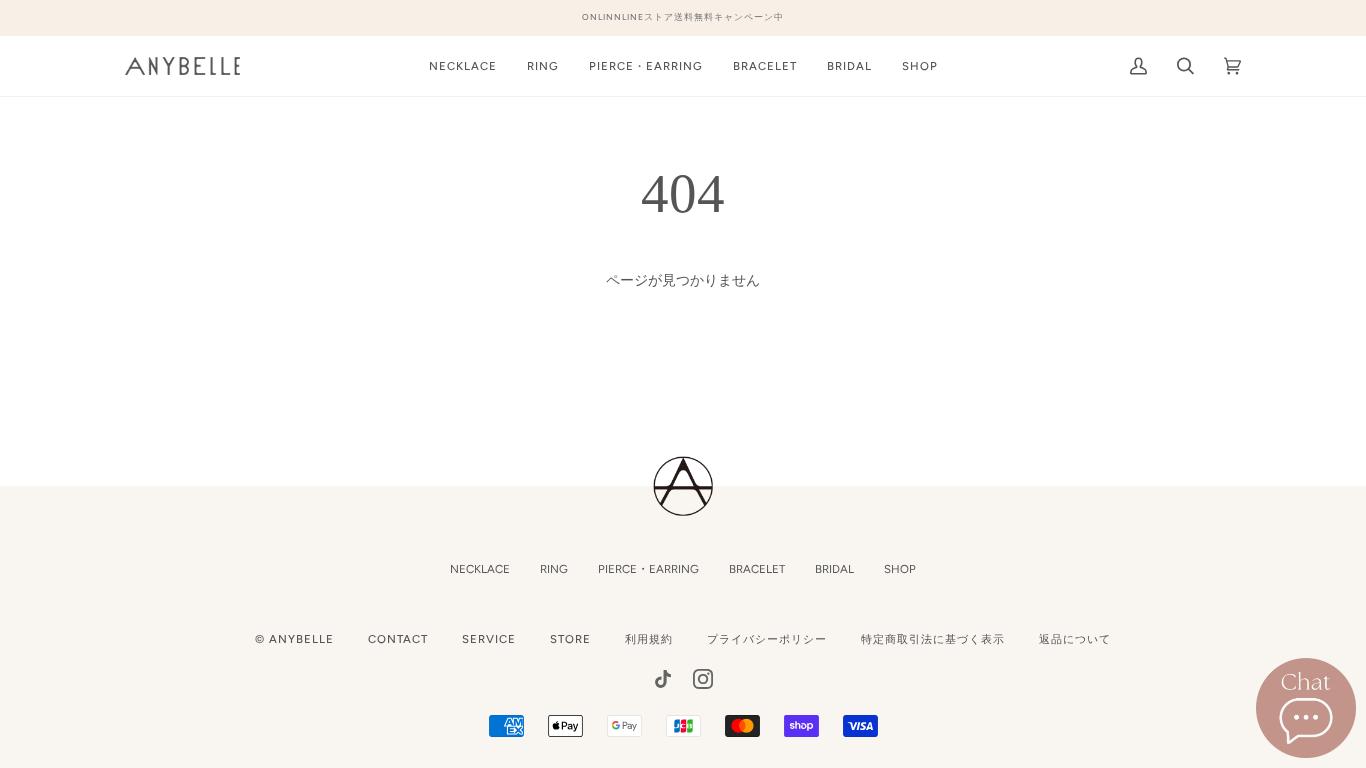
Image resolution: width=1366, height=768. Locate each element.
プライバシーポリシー (767, 639)
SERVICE (489, 639)
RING (554, 569)
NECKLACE (480, 569)
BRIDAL (834, 569)
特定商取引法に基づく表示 (933, 639)
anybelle (301, 639)
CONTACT (398, 639)
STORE (570, 639)
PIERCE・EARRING (648, 569)
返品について (1075, 639)
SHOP (900, 569)
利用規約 (649, 639)
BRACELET (757, 569)
